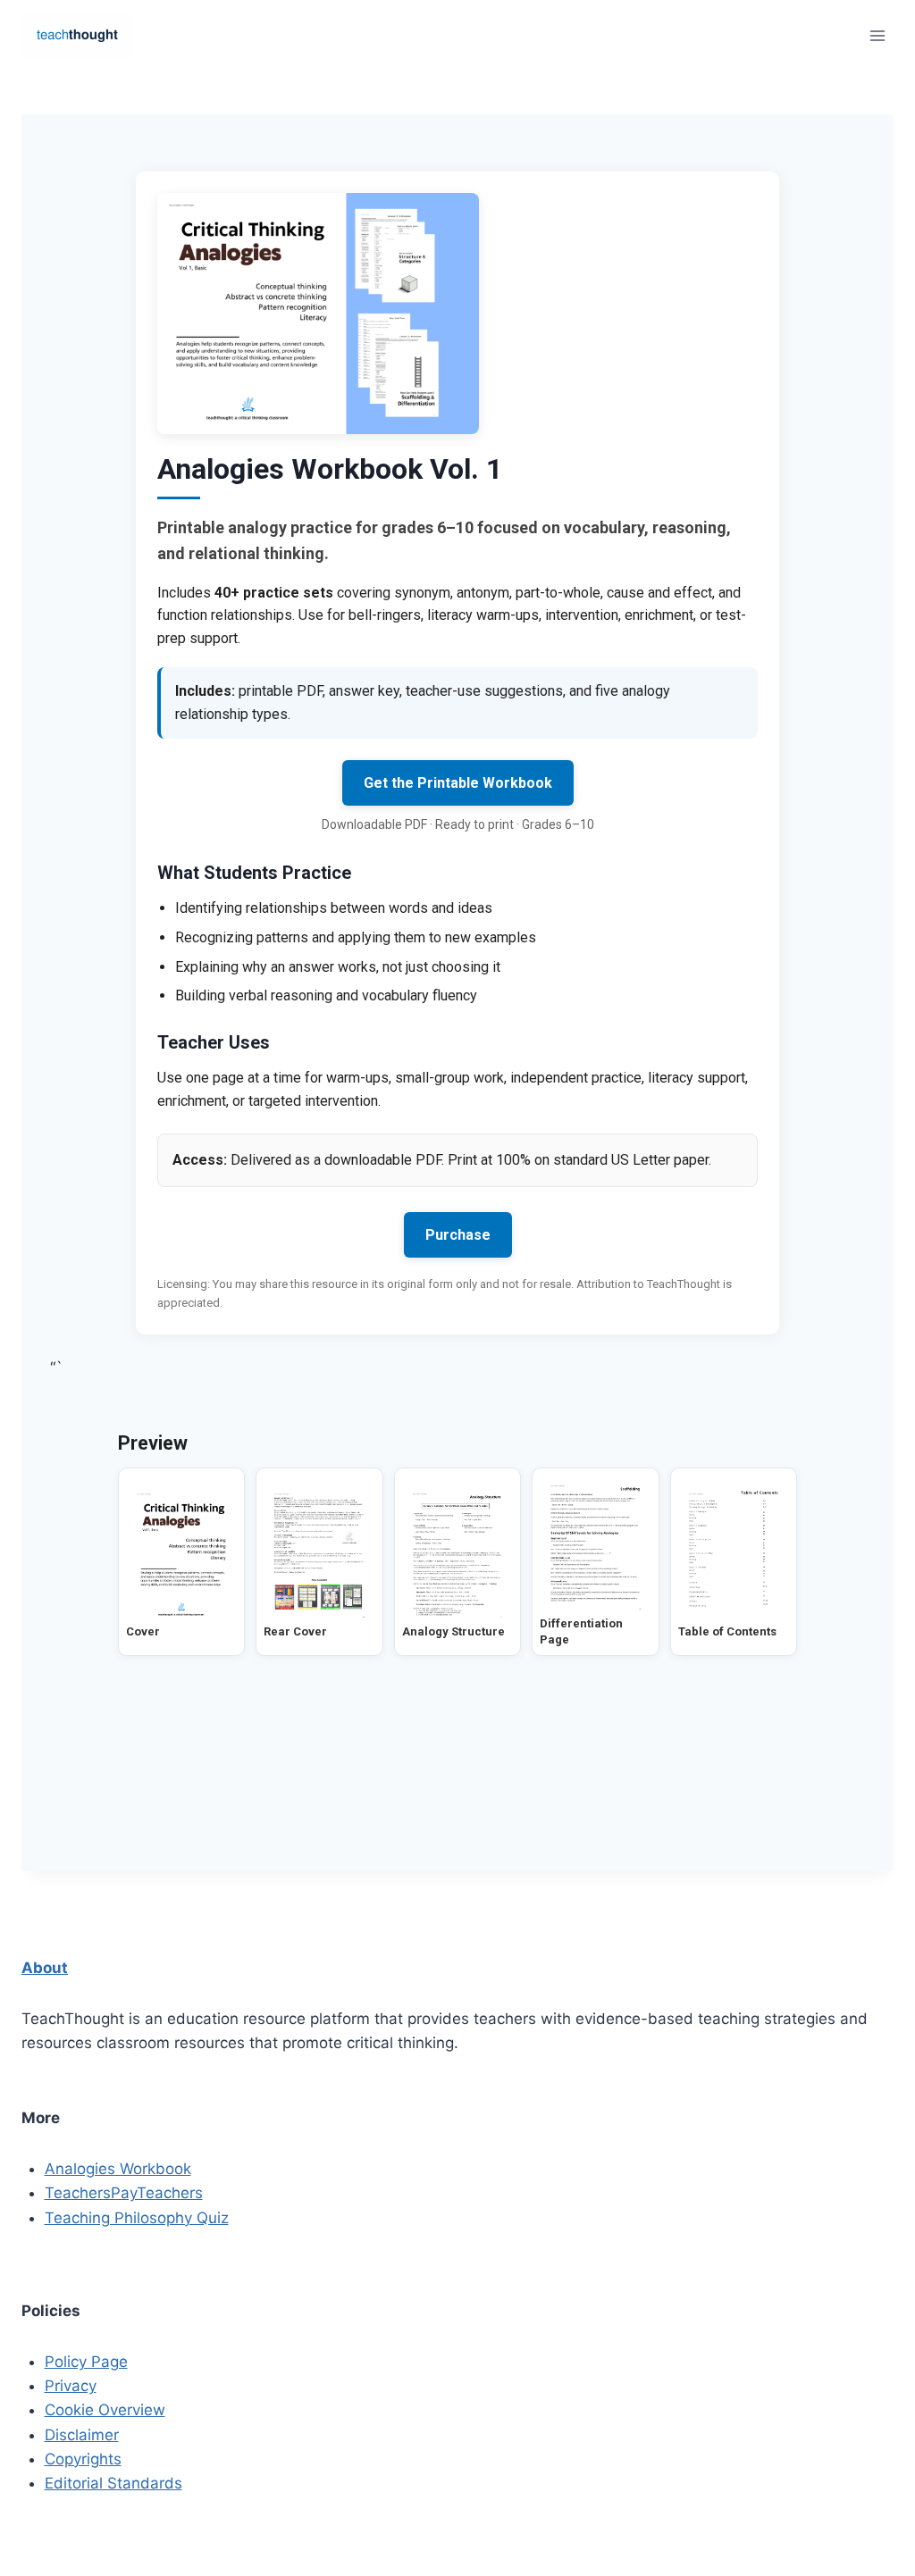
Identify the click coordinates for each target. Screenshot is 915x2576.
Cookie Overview (105, 2410)
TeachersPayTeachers (124, 2193)
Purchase (458, 1235)
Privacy (71, 2386)
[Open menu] (877, 35)
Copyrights (83, 2459)
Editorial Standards (113, 2483)
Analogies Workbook (118, 2169)
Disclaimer (82, 2435)
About (45, 1968)
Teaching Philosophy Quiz (137, 2218)
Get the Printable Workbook (458, 783)
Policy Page (86, 2362)
